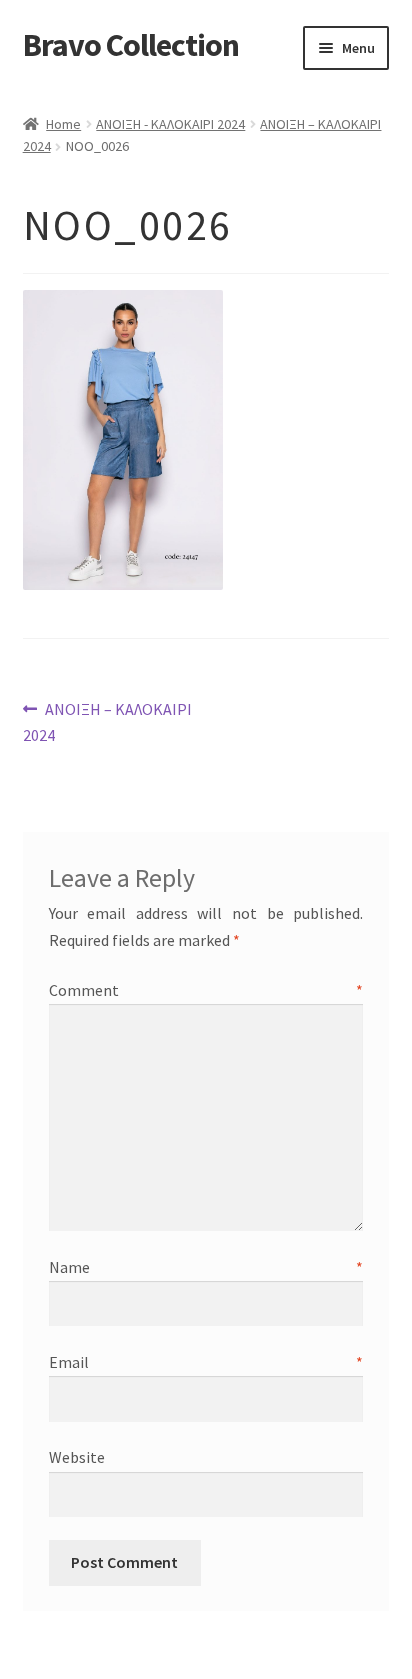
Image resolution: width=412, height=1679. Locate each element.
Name (206, 1267)
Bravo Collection (131, 45)
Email (206, 1362)
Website (77, 1457)
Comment (206, 990)
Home (63, 124)
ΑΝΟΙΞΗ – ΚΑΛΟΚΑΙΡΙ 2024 (108, 721)
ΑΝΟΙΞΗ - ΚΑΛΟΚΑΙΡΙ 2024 (170, 124)
